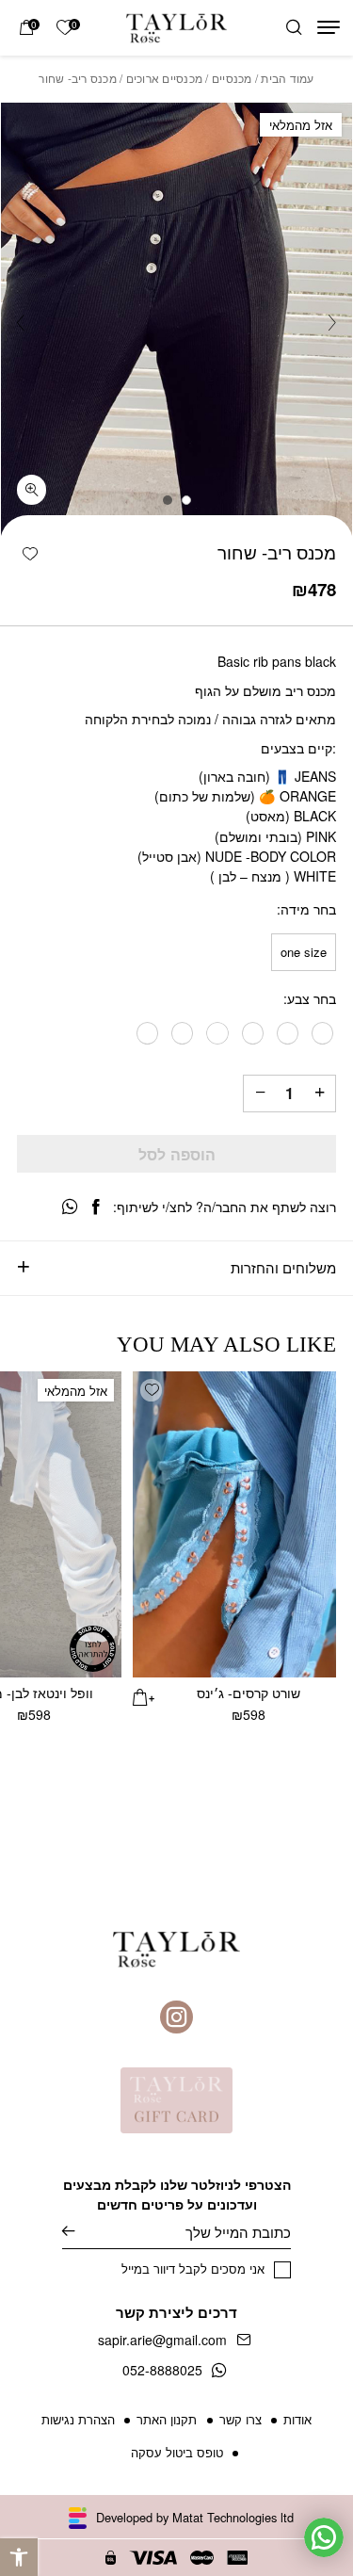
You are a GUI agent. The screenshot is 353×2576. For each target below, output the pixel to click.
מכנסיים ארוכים (164, 78)
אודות (297, 2419)
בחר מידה (308, 910)
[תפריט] (329, 27)
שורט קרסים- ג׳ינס (249, 1693)
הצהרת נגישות (78, 2419)
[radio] (304, 952)
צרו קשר (241, 2419)
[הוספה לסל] (144, 1695)
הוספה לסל (177, 1154)
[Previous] (332, 323)
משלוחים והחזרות (283, 1267)
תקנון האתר (167, 2419)
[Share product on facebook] (96, 1207)
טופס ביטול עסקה (177, 2452)
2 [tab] (168, 500)
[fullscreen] (32, 490)
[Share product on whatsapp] (70, 1207)
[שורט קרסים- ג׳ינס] (235, 1524)
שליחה (82, 2232)
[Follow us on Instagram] (176, 2017)
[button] (19, 2557)
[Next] (21, 323)
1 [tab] (186, 500)
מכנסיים (232, 78)
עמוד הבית (287, 78)
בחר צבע (312, 999)
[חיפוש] (294, 28)
